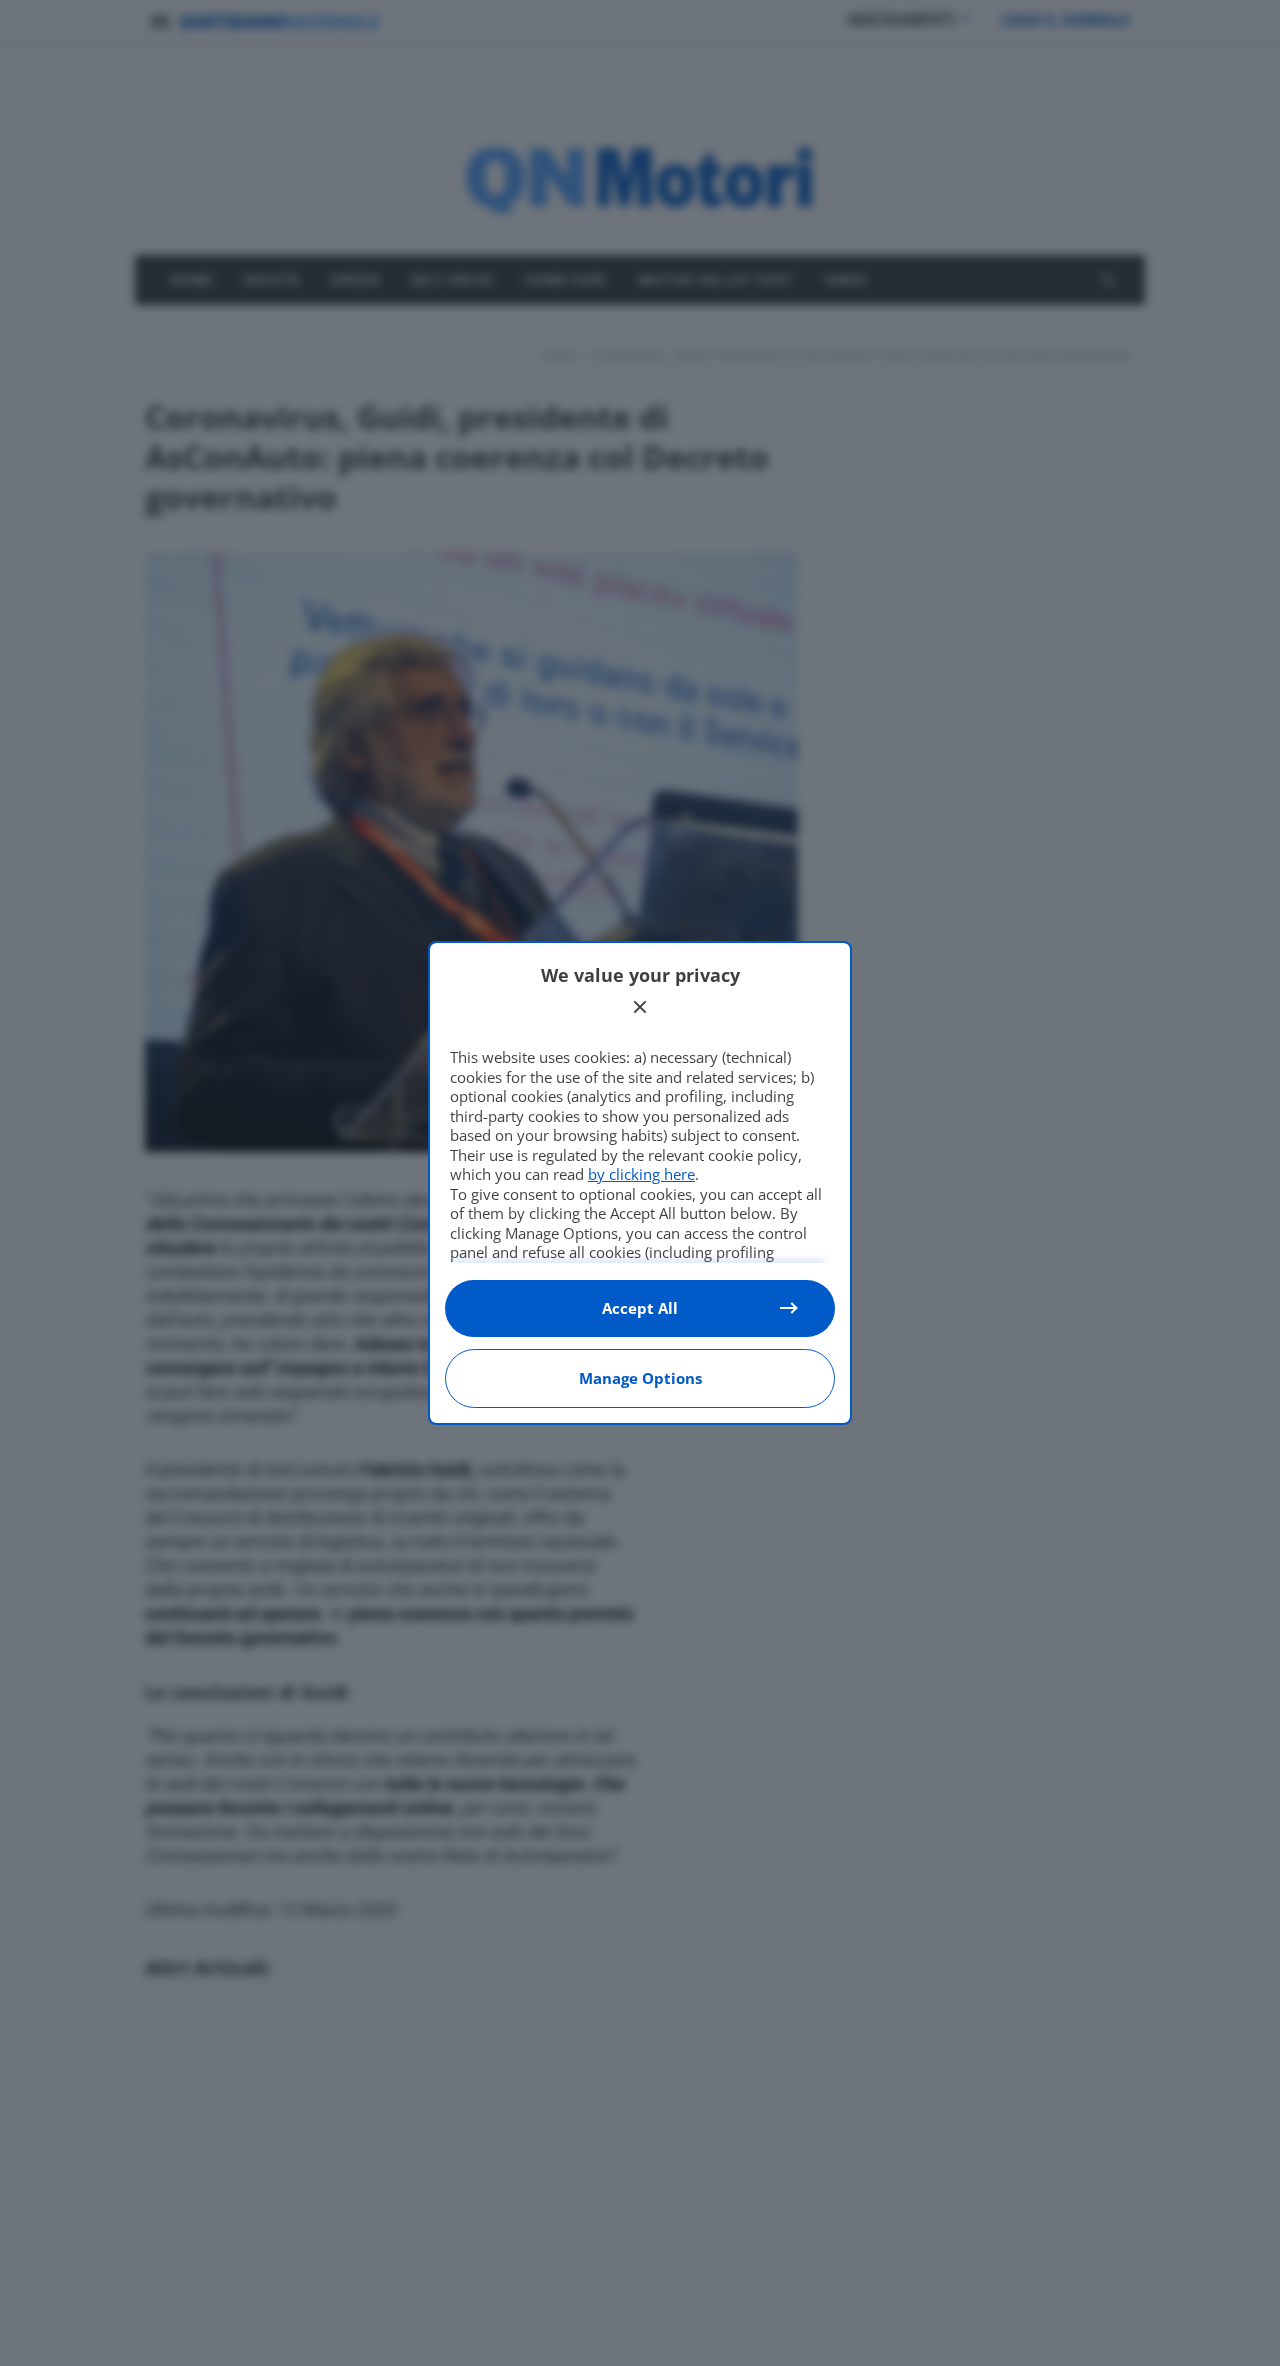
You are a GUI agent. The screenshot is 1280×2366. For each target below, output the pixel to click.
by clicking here (641, 1174)
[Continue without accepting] (640, 1007)
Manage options (640, 1378)
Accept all (640, 1308)
